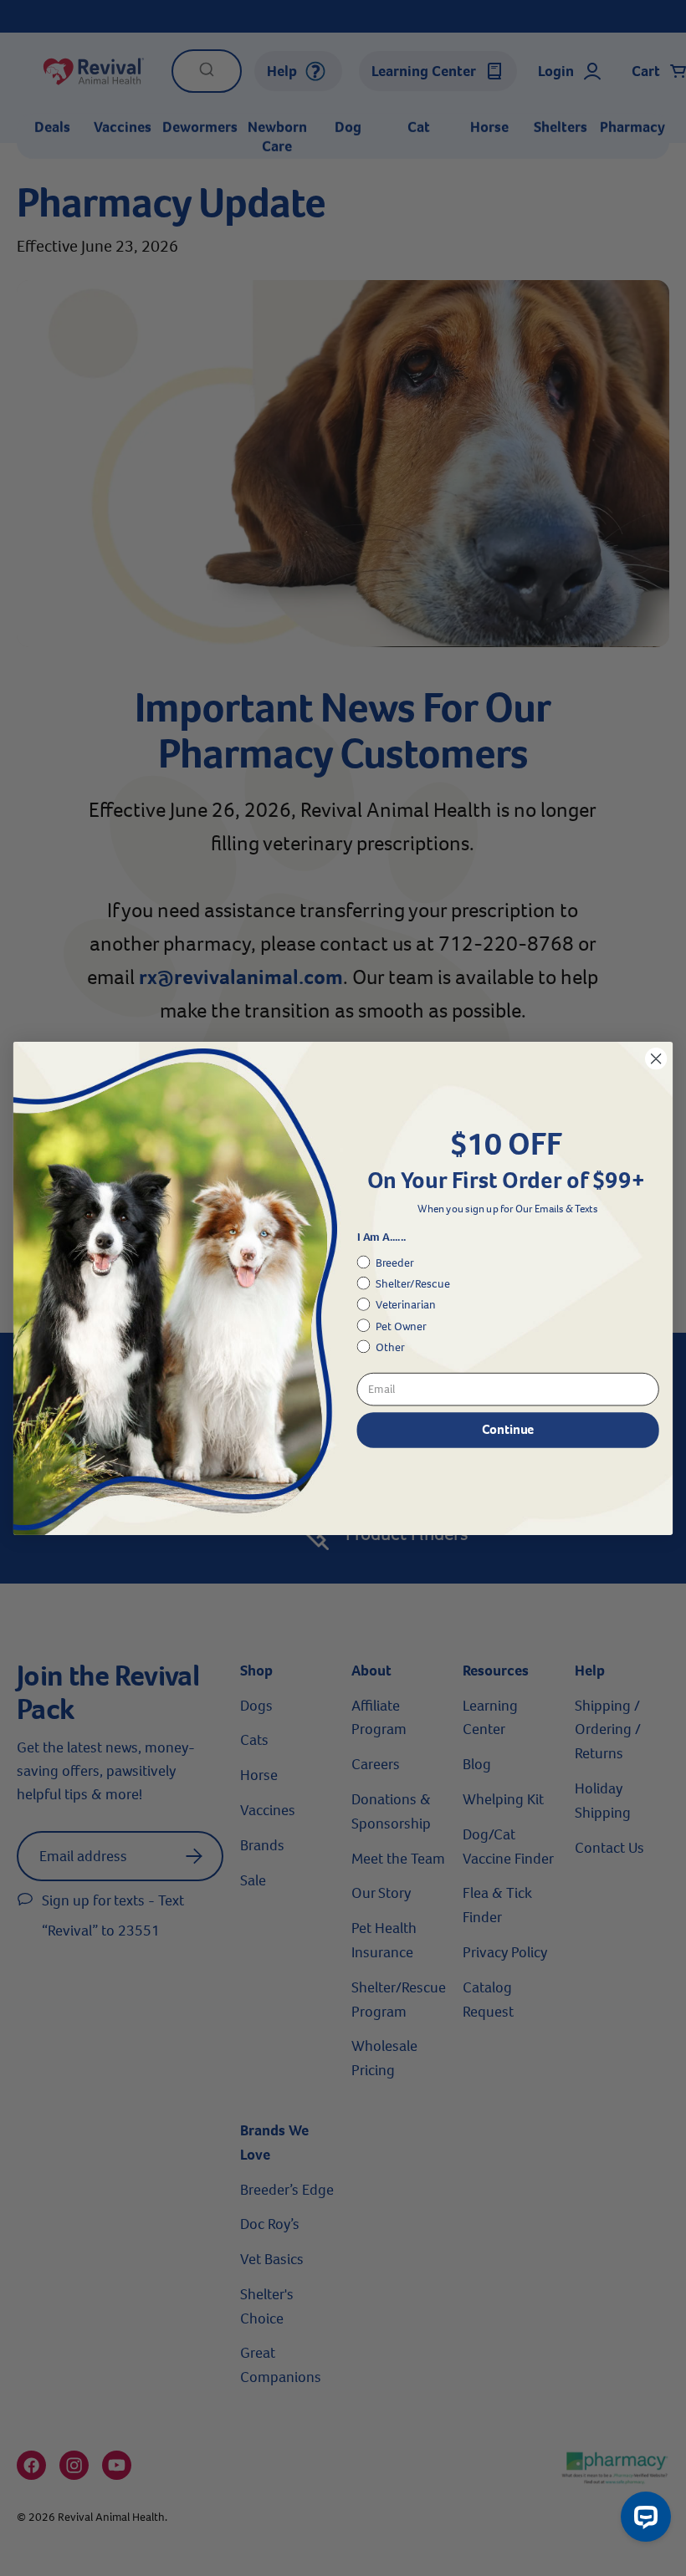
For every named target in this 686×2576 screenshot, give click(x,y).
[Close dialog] (656, 1058)
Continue (508, 1429)
